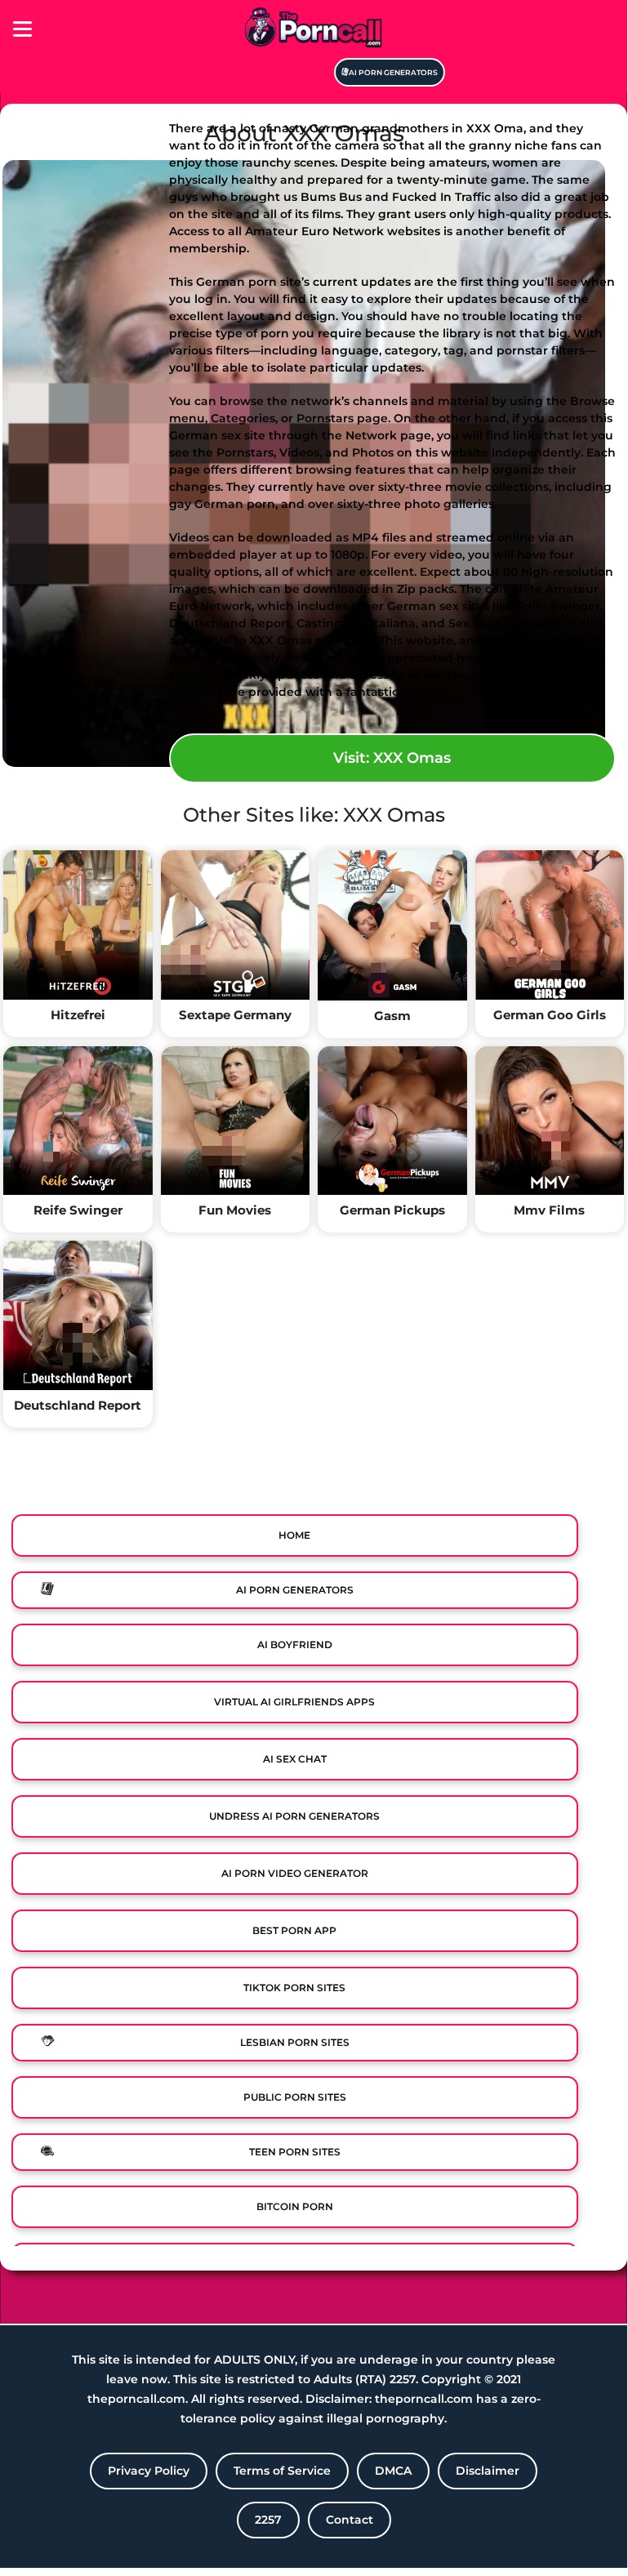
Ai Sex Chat (295, 1759)
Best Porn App (294, 1930)
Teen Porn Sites (295, 2152)
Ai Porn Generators (393, 72)
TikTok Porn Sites (294, 1988)
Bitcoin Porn (295, 2206)
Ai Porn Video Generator (295, 1873)
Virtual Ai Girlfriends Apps (294, 1702)
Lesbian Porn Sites (295, 2042)
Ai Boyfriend (295, 1645)
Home (294, 1535)
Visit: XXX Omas (392, 758)
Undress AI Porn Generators (294, 1816)
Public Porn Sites (295, 2097)
